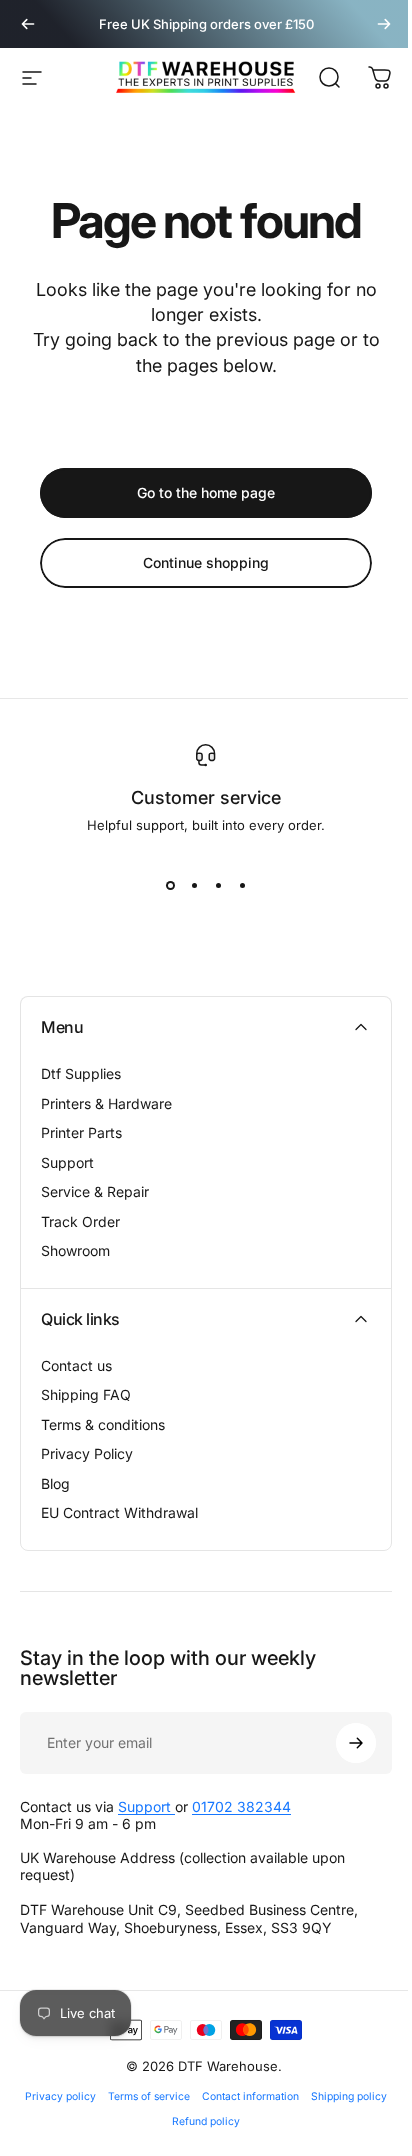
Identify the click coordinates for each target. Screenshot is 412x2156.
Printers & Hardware (106, 1103)
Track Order (80, 1221)
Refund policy (206, 2121)
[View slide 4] (242, 885)
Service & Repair (95, 1191)
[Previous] (28, 24)
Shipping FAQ (86, 1394)
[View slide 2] (194, 885)
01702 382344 (241, 1806)
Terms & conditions (103, 1424)
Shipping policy (349, 2096)
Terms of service (149, 2096)
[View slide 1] (170, 885)
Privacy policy (60, 2096)
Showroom (75, 1250)
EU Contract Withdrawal (119, 1512)
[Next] (384, 24)
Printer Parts (81, 1132)
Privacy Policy (87, 1453)
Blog (55, 1483)
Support (67, 1162)
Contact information (250, 2096)
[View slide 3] (218, 885)
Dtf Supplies (81, 1073)
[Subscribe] (356, 1743)
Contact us (76, 1365)
